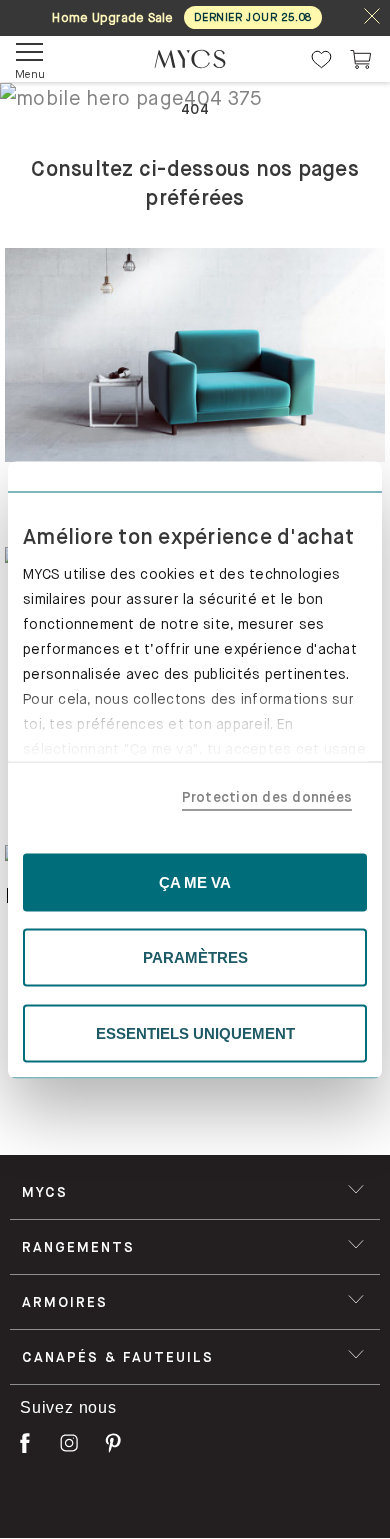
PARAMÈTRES (195, 957)
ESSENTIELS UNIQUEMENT (195, 1032)
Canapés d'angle (89, 1218)
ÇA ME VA (195, 881)
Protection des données (267, 797)
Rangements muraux (106, 1493)
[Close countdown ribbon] (372, 17)
